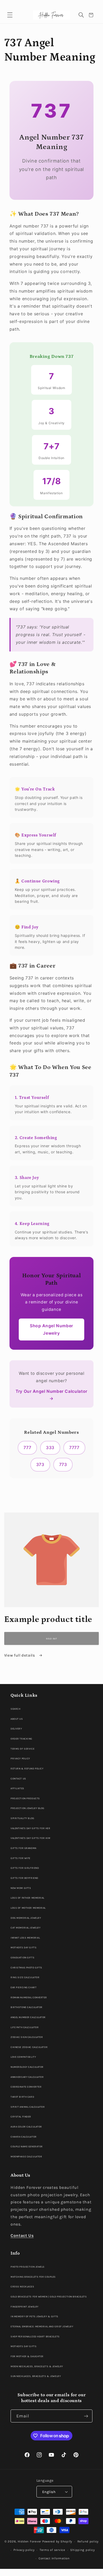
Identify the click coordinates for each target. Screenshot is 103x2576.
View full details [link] (20, 1655)
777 (27, 1448)
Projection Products (25, 1798)
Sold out (51, 1639)
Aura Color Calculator (26, 2127)
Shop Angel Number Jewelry (51, 1329)
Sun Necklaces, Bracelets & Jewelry (36, 2376)
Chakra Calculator (24, 2137)
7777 (74, 1448)
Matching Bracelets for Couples (33, 2277)
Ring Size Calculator (25, 1977)
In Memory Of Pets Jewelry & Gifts (34, 2316)
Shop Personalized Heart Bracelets (35, 2336)
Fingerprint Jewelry (25, 2307)
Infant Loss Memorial (25, 1938)
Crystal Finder (21, 2117)
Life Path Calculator (25, 2027)
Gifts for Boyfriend (24, 1878)
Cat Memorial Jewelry (25, 1928)
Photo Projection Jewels (28, 2267)
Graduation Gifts (22, 1957)
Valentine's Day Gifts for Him (30, 1838)
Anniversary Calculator (27, 2077)
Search (15, 1709)
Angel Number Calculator (28, 2017)
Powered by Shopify (57, 2541)
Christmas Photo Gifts (26, 1967)
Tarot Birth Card (22, 2097)
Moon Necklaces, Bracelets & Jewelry (37, 2366)
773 (63, 1465)
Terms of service (52, 2550)
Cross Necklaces (22, 2286)
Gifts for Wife (20, 1858)
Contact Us (18, 1779)
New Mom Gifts (21, 1888)
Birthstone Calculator (27, 2007)
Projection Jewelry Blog (27, 1808)
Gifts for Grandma (24, 1848)
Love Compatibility (23, 2057)
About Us (17, 1719)
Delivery (16, 1729)
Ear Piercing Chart (24, 1987)
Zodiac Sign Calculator (27, 2037)
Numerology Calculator (27, 2067)
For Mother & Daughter (27, 2356)
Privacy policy (24, 2550)
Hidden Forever (29, 2541)
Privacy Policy (20, 1758)
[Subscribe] (86, 2416)
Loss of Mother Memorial (28, 1908)
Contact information (54, 2558)
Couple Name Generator (27, 2146)
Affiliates (17, 1788)
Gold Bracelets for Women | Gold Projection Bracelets (49, 2297)
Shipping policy (82, 2550)
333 (50, 1448)
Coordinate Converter (26, 2087)
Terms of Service (22, 1749)
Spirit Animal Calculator (28, 2107)
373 (40, 1465)
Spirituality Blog (22, 1818)
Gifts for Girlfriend (25, 1868)
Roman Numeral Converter (29, 1997)
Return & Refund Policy (27, 1768)
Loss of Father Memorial (27, 1898)
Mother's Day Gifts (24, 1947)
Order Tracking (21, 1739)
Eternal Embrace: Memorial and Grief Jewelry (42, 2326)
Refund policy (88, 2541)
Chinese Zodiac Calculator (29, 2047)
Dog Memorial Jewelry (26, 1918)
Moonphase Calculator (26, 2156)
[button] (10, 15)
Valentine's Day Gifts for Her (30, 1828)
